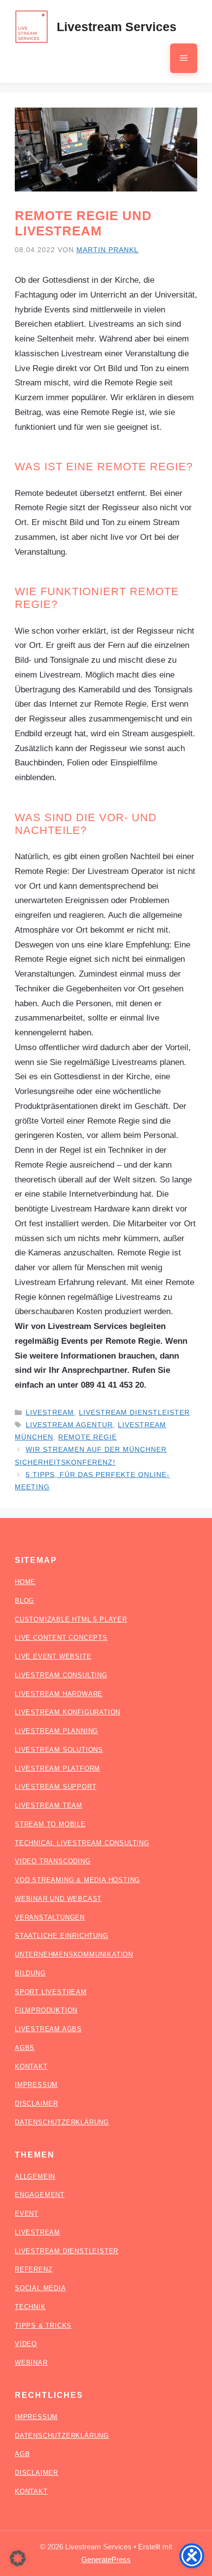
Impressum (36, 2417)
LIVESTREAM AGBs (48, 2029)
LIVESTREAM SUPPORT (55, 1787)
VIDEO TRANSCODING (53, 1861)
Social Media (40, 2288)
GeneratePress (106, 2559)
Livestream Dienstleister (134, 1412)
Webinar (31, 2363)
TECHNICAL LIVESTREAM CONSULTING (82, 1843)
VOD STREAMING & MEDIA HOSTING (77, 1880)
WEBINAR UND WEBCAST (58, 1899)
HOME (25, 1582)
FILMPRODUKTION (46, 2010)
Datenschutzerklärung (62, 2436)
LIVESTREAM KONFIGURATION (68, 1712)
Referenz (34, 2269)
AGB (22, 2454)
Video (26, 2344)
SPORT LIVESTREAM (51, 1992)
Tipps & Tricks (43, 2326)
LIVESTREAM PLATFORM (57, 1768)
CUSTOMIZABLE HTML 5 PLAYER (71, 1619)
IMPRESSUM (36, 2085)
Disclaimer (36, 2473)
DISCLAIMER (36, 2103)
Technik (30, 2307)
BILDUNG (30, 1973)
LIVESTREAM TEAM (49, 1805)
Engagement (40, 2195)
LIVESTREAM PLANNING (56, 1731)
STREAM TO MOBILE (50, 1824)
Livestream (50, 1412)
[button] (18, 2558)
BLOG (24, 1601)
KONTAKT (31, 2066)
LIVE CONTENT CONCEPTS (61, 1638)
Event (27, 2214)
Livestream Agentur (69, 1425)
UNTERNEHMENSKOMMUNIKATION (74, 1954)
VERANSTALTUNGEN (50, 1917)
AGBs (25, 2048)
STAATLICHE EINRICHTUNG (62, 1936)
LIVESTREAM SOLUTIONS (59, 1750)
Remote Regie (88, 1437)
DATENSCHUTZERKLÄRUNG (62, 2122)
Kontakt (31, 2491)
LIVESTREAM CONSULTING (61, 1675)
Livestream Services (117, 27)
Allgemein (35, 2177)
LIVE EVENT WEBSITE (53, 1656)
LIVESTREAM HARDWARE (59, 1694)
